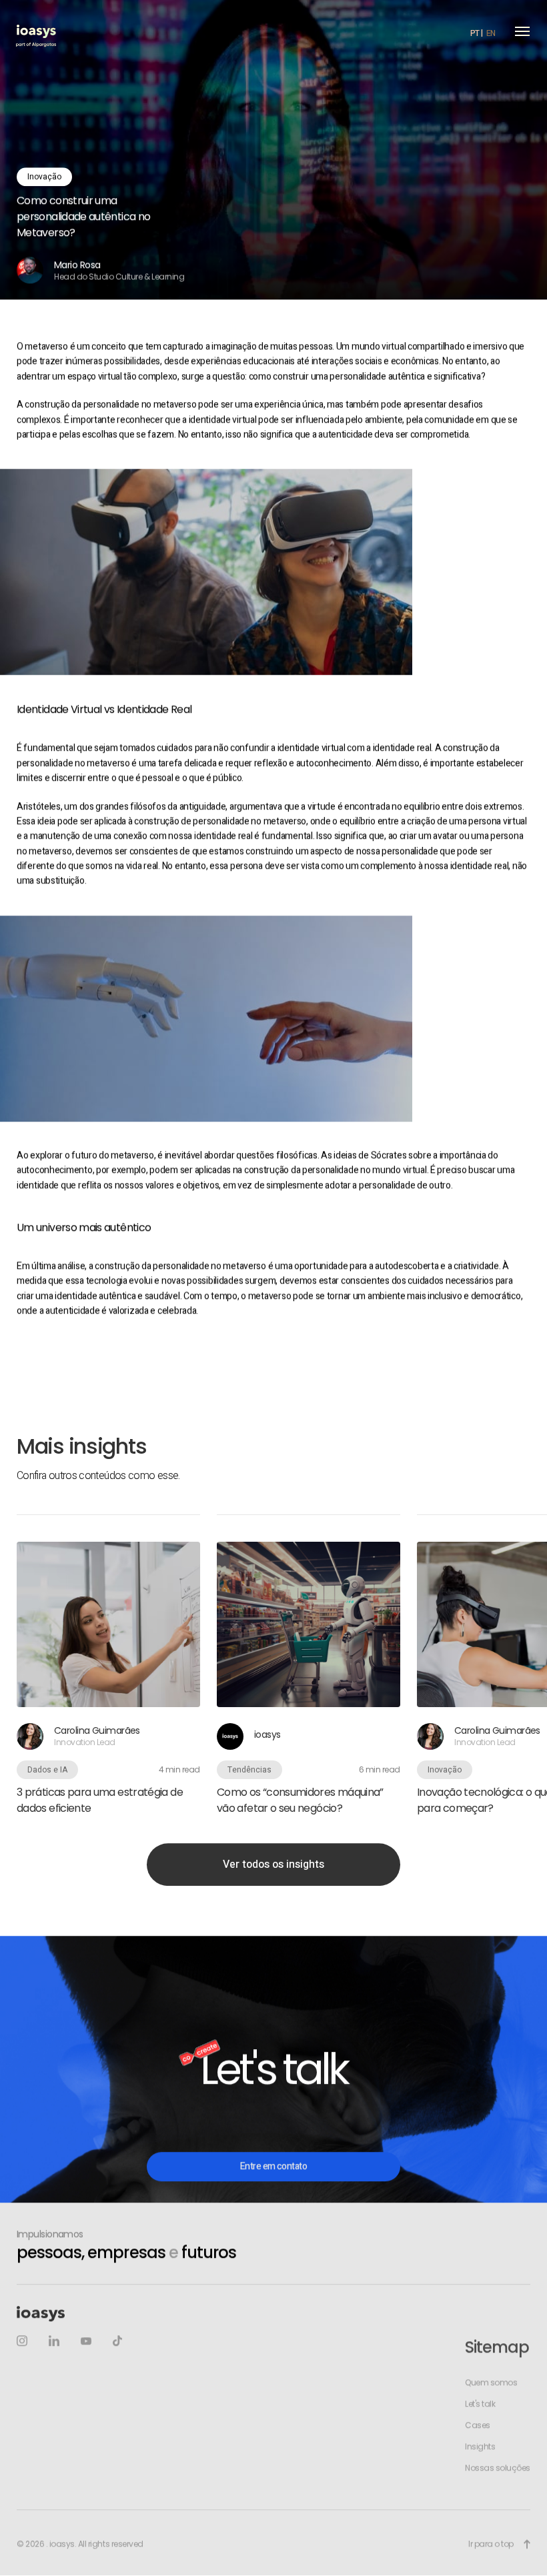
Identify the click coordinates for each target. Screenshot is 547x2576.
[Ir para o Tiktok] (117, 2342)
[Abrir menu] (522, 31)
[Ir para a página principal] (36, 31)
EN (491, 33)
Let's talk (480, 2405)
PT (475, 33)
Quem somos (491, 2383)
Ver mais (108, 1666)
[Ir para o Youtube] (86, 2342)
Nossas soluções (498, 2469)
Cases (478, 2426)
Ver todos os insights (273, 1865)
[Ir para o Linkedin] (54, 2342)
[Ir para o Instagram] (22, 2342)
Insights (480, 2447)
